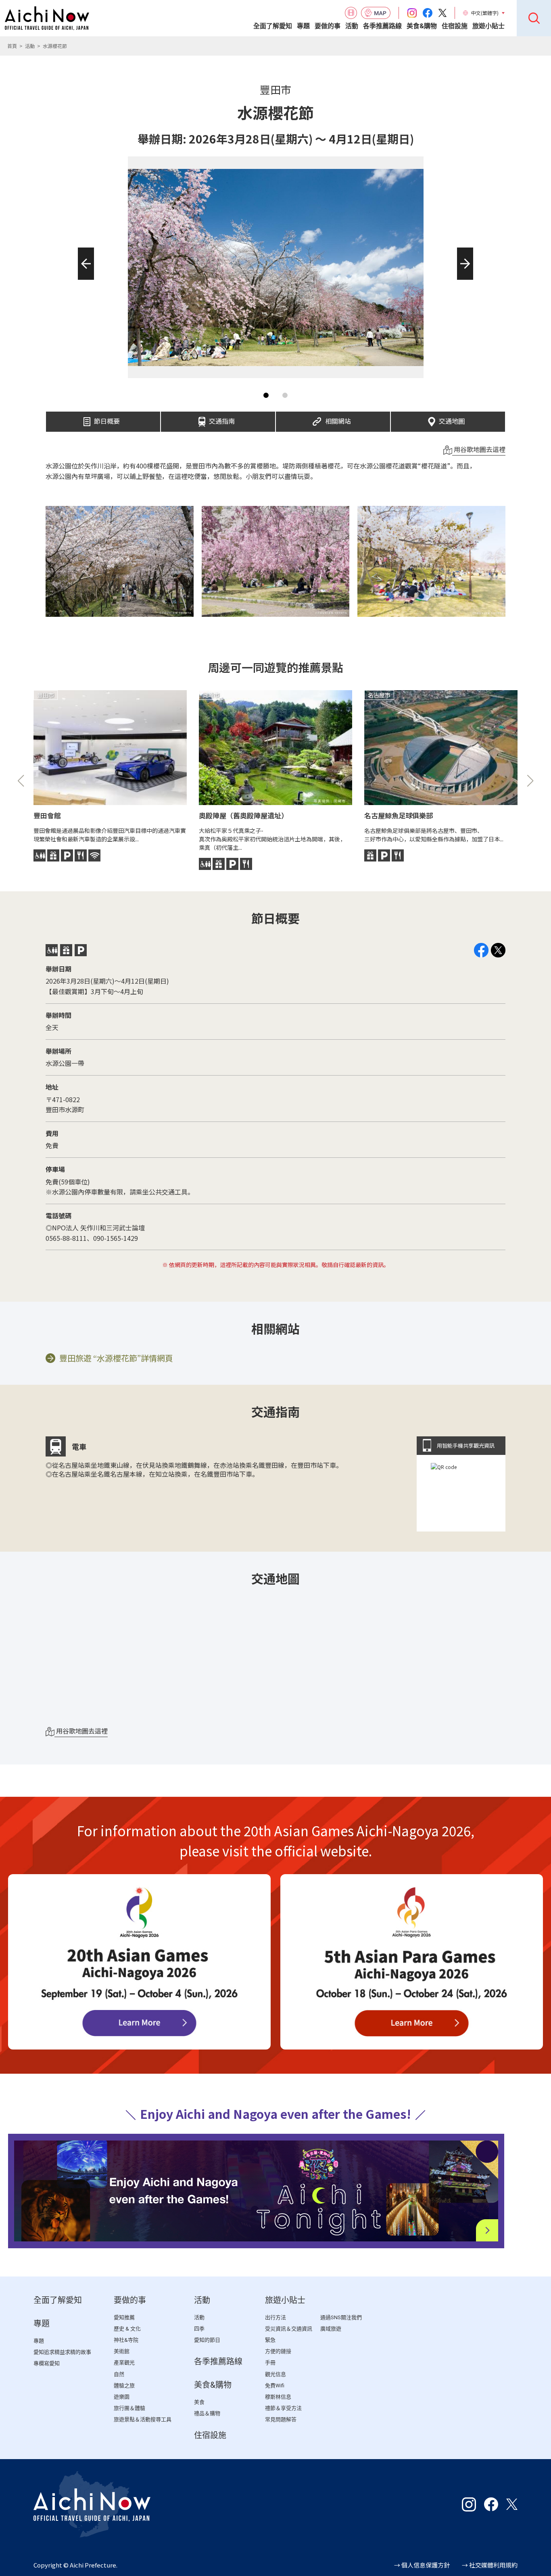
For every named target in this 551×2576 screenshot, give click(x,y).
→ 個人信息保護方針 (422, 2565)
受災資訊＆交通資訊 (289, 2329)
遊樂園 (122, 2397)
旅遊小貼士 (488, 26)
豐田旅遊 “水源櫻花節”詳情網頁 (116, 1358)
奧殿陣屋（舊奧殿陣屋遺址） (243, 815)
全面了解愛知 (273, 26)
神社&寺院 (126, 2340)
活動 (352, 26)
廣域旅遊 (331, 2329)
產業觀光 (124, 2363)
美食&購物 (422, 26)
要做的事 (328, 26)
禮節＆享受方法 (283, 2408)
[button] (83, 280)
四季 (199, 2329)
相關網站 (338, 419)
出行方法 (275, 2317)
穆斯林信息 (278, 2397)
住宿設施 (455, 26)
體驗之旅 (124, 2386)
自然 (119, 2374)
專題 (303, 26)
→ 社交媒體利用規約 (490, 2565)
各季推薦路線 (382, 26)
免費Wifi (275, 2386)
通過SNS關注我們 (341, 2317)
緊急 (270, 2340)
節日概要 (107, 419)
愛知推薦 (124, 2317)
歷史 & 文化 (127, 2329)
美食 (199, 2402)
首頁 (12, 46)
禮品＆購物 (207, 2413)
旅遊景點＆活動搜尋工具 (143, 2419)
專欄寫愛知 (47, 2363)
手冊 (270, 2363)
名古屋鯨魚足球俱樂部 (399, 815)
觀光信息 (275, 2374)
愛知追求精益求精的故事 (62, 2352)
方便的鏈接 (278, 2351)
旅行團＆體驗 (129, 2408)
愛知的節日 (207, 2340)
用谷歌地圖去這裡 (479, 449)
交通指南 (222, 419)
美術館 (122, 2351)
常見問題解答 (281, 2419)
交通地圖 (452, 419)
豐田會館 (47, 815)
